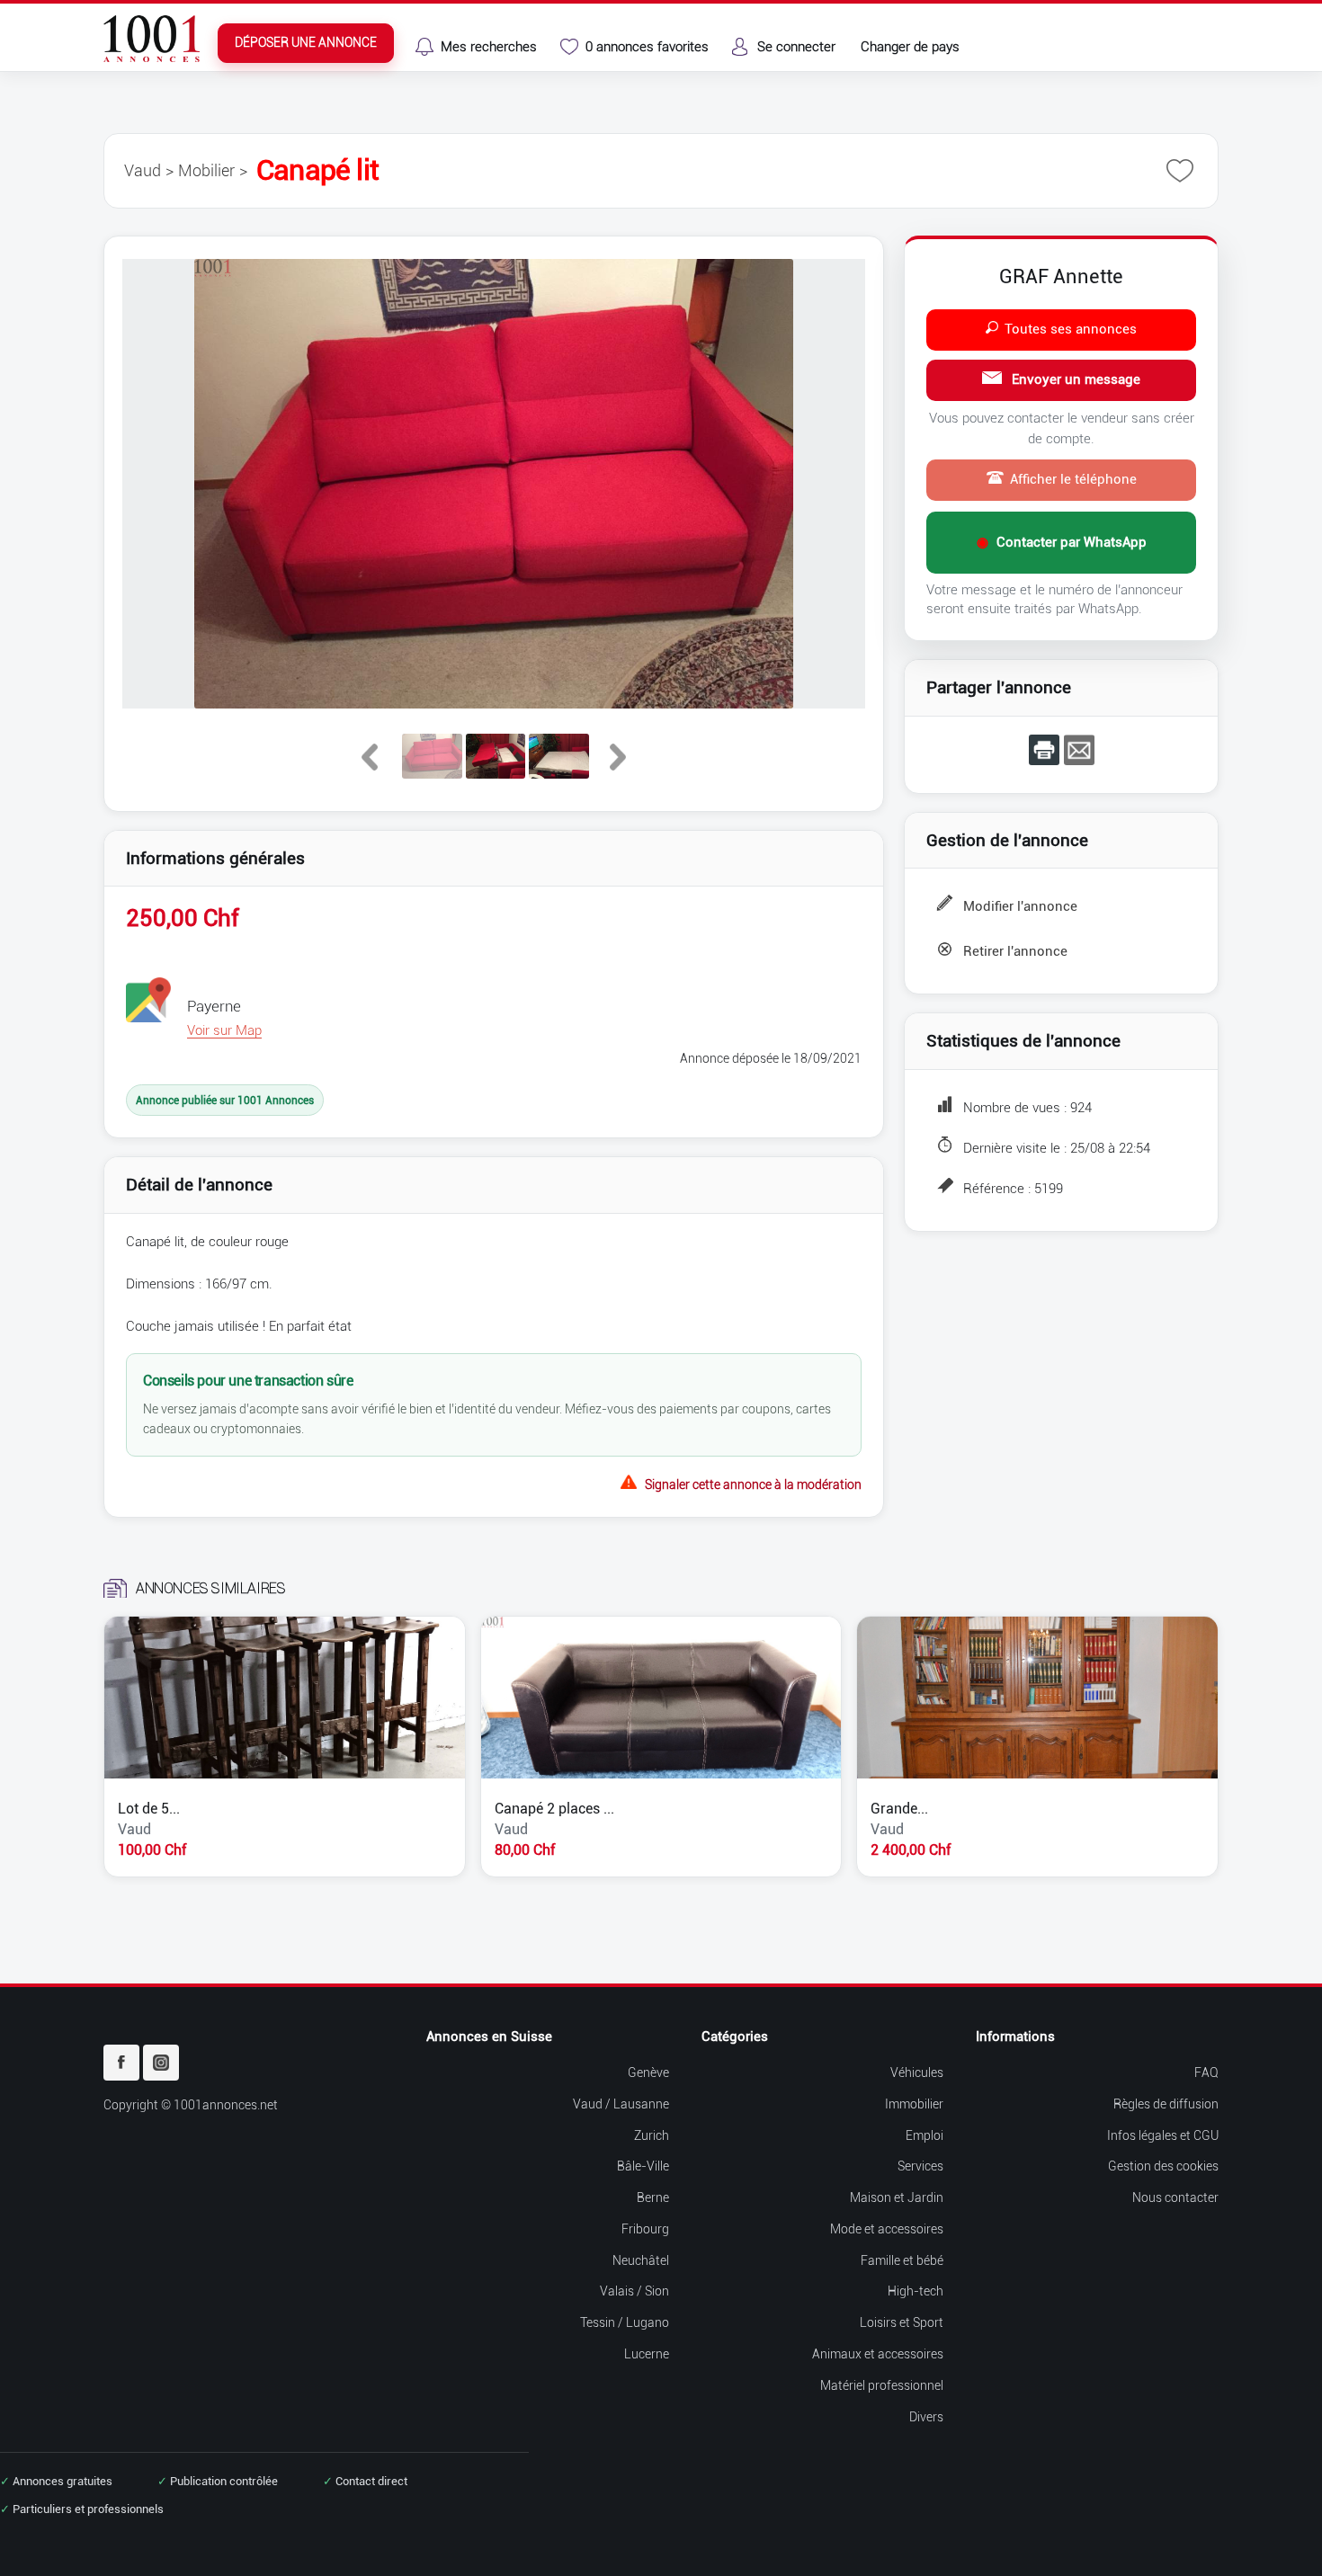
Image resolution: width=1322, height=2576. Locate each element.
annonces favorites (647, 47)
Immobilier (914, 2104)
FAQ (1206, 2073)
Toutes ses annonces (1071, 329)
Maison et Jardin (897, 2198)
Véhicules (917, 2073)
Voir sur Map (224, 1030)
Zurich (652, 2136)
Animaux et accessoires (878, 2354)
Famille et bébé (902, 2261)
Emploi (925, 2136)
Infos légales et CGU (1163, 2136)
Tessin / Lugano (625, 2323)
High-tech (916, 2291)
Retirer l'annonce (1015, 951)
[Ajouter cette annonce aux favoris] (1180, 171)
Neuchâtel (641, 2261)
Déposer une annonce (306, 43)
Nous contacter (1175, 2198)
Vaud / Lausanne (621, 2104)
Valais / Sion (634, 2291)
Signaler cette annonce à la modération (753, 1483)
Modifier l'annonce (1020, 906)
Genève (648, 2073)
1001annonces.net (226, 2105)
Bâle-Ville (643, 2166)
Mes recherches (489, 47)
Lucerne (647, 2354)
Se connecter (796, 47)
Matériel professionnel (882, 2386)
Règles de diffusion (1166, 2104)
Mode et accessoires (887, 2229)
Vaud (143, 170)
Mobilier (206, 170)
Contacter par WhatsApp (1062, 542)
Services (920, 2166)
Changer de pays (910, 47)
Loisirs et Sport (902, 2323)
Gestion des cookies (1163, 2166)
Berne (653, 2198)
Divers (926, 2417)
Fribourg (645, 2229)
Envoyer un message (1074, 379)
